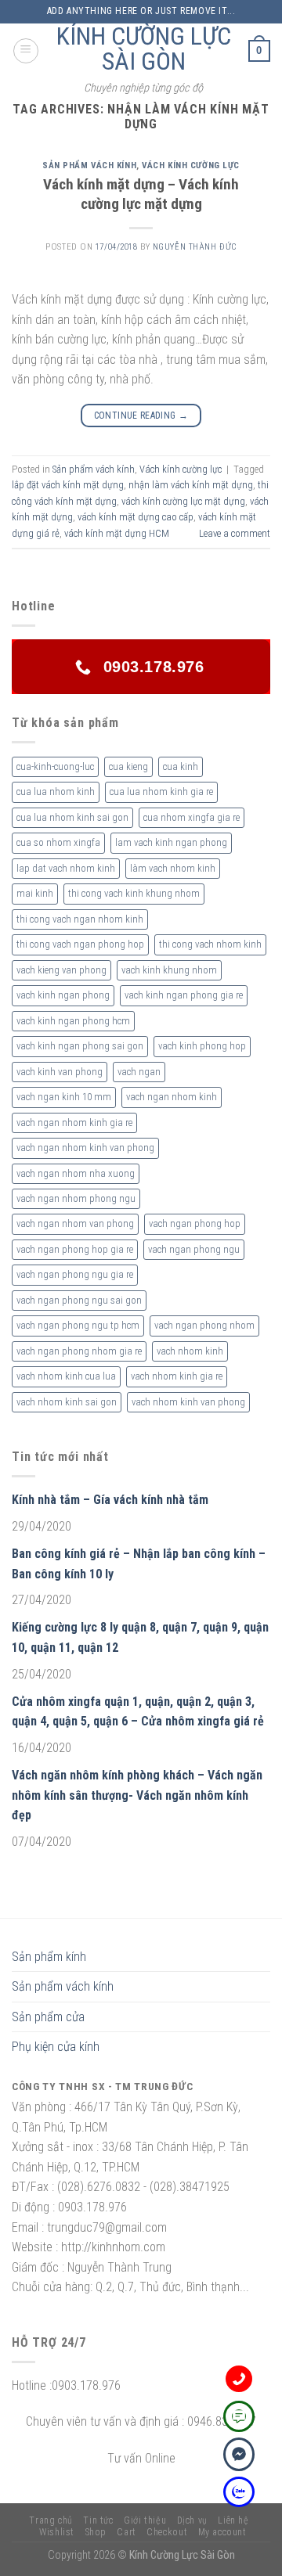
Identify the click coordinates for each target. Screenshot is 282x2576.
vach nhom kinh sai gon (67, 1402)
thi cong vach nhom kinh (210, 944)
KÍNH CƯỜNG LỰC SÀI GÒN (144, 49)
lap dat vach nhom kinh (66, 868)
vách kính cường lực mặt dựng (183, 501)
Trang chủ (51, 2520)
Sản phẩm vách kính (89, 165)
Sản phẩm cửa (48, 2017)
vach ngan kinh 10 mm (64, 1097)
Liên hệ (233, 2520)
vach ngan (139, 1072)
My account (222, 2532)
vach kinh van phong (60, 1072)
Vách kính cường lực (191, 165)
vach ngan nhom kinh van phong (85, 1148)
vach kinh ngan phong (63, 995)
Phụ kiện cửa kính (56, 2047)
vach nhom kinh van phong (188, 1402)
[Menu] (26, 51)
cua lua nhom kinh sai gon (72, 817)
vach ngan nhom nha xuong (76, 1173)
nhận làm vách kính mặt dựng (191, 485)
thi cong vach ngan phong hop (80, 944)
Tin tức (98, 2520)
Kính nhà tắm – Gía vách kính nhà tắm (110, 1500)
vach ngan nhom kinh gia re (74, 1123)
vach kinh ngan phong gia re (184, 995)
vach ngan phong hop (195, 1223)
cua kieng (128, 766)
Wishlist (57, 2532)
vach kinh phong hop (202, 1046)
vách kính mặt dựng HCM (117, 533)
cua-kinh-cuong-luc (55, 766)
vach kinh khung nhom (169, 970)
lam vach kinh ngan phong (171, 842)
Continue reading (141, 416)
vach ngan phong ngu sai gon (79, 1300)
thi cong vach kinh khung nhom (134, 893)
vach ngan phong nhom (204, 1325)
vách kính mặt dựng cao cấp (136, 517)
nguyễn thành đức (195, 247)
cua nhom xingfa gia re (192, 817)
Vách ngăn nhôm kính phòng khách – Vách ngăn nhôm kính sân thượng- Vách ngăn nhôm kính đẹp (137, 1795)
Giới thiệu (145, 2520)
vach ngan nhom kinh (172, 1097)
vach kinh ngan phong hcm (73, 1021)
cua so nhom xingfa (58, 842)
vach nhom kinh (190, 1351)
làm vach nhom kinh (173, 868)
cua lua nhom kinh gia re (161, 792)
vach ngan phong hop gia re (75, 1249)
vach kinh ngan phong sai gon (80, 1046)
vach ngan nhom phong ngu (76, 1198)
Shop (96, 2532)
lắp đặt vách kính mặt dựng (68, 485)
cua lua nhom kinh (56, 792)
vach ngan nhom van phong (75, 1223)
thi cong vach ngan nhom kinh (80, 919)
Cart (126, 2532)
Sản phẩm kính (49, 1957)
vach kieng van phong (61, 970)
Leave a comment (235, 533)
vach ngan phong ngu (194, 1249)
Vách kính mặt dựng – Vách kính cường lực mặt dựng (141, 194)
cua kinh (181, 766)
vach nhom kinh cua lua (66, 1376)
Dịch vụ (192, 2520)
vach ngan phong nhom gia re (79, 1351)
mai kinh (35, 893)
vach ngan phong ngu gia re (75, 1274)
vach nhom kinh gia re (177, 1376)
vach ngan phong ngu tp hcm (78, 1325)
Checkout (167, 2532)
